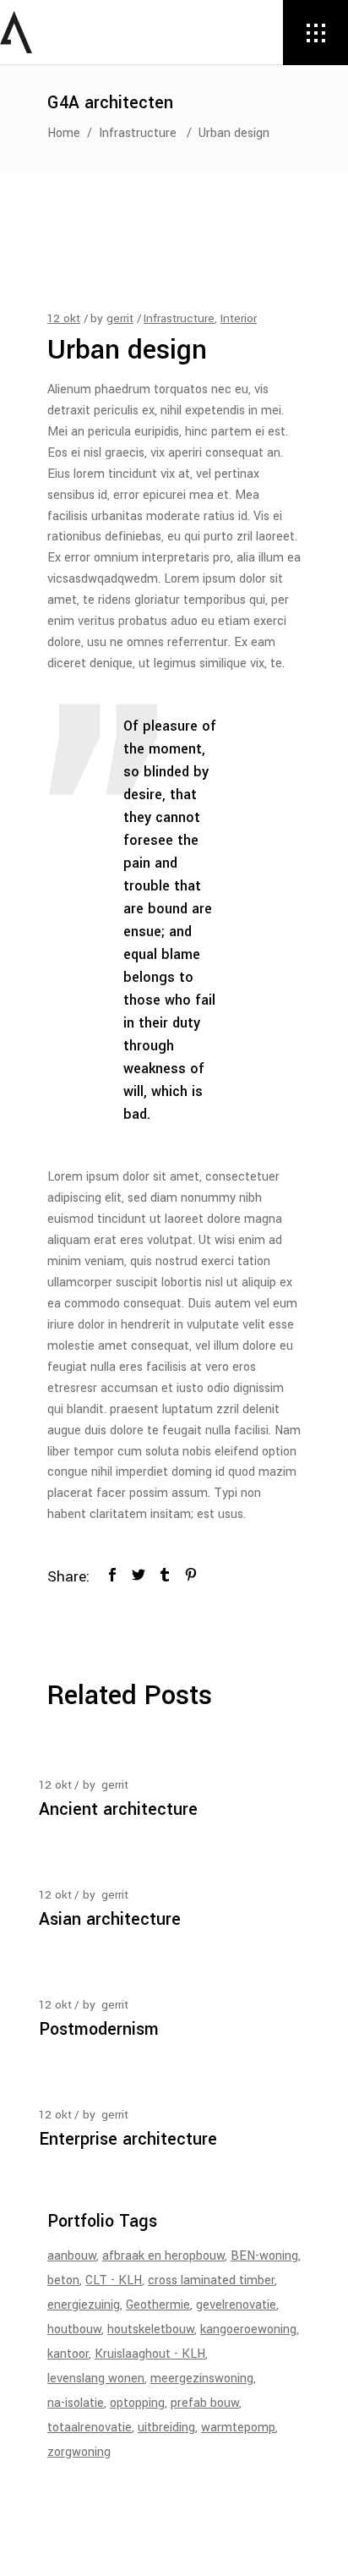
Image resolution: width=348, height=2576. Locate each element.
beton (63, 2280)
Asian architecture (110, 1919)
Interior (239, 318)
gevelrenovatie (236, 2305)
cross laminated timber (211, 2280)
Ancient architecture (118, 1809)
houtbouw (74, 2329)
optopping (137, 2403)
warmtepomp (238, 2428)
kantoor (68, 2354)
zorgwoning (79, 2452)
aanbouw (72, 2256)
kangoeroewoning (248, 2329)
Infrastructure (138, 133)
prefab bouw (205, 2403)
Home (64, 133)
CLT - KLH (114, 2280)
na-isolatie (76, 2403)
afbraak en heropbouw (163, 2256)
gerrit (120, 318)
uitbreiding (166, 2428)
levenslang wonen (96, 2379)
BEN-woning (264, 2256)
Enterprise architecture (128, 2139)
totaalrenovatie (90, 2428)
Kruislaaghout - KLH (150, 2354)
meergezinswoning (202, 2379)
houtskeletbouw (151, 2329)
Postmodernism (99, 2029)
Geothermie (158, 2305)
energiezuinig (84, 2305)
